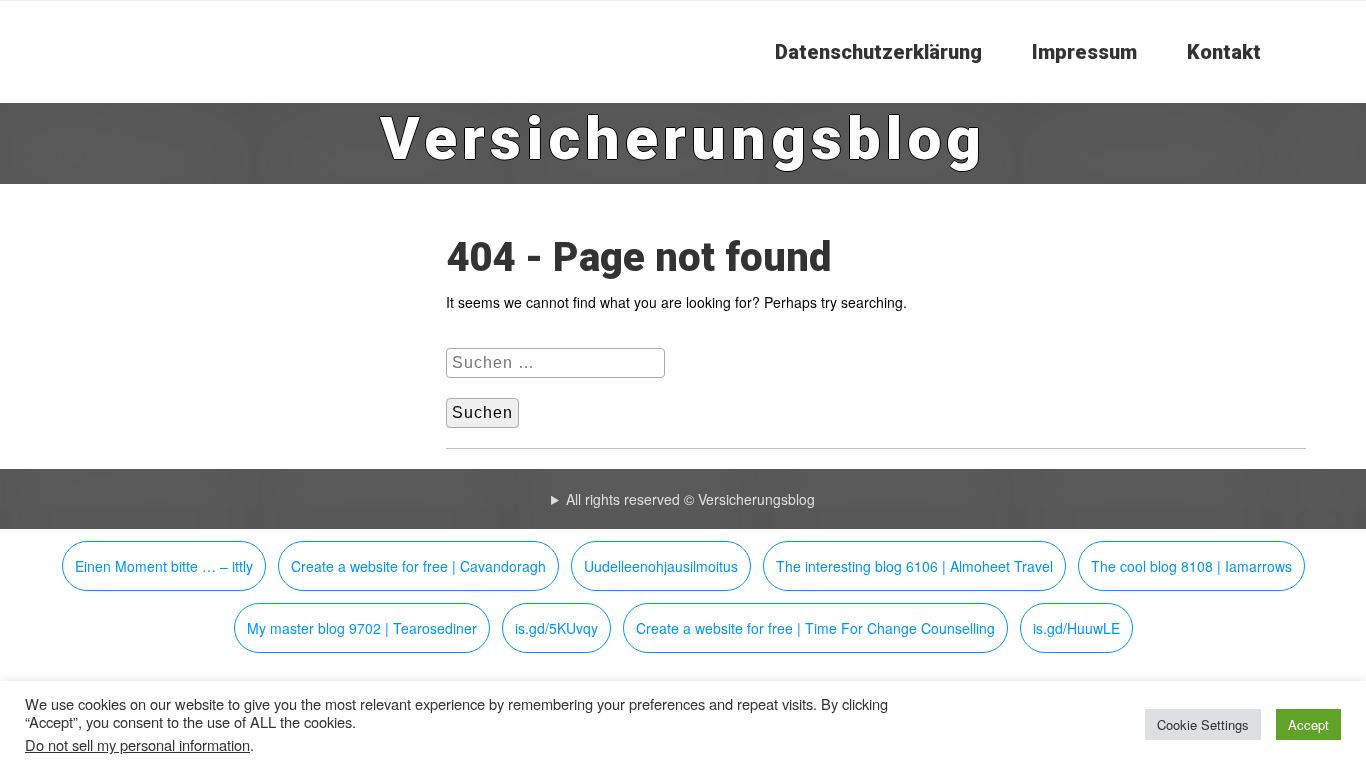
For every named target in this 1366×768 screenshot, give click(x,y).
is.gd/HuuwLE (1076, 628)
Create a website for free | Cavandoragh (418, 566)
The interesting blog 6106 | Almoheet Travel (914, 566)
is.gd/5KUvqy (556, 628)
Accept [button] (1308, 724)
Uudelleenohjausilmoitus (661, 566)
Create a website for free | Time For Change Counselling (815, 628)
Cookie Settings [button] (1203, 724)
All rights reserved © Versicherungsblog (690, 499)
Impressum (1084, 52)
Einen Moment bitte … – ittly (164, 566)
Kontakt (1224, 52)
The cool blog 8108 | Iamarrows (1191, 566)
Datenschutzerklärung (878, 52)
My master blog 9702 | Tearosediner (362, 628)
